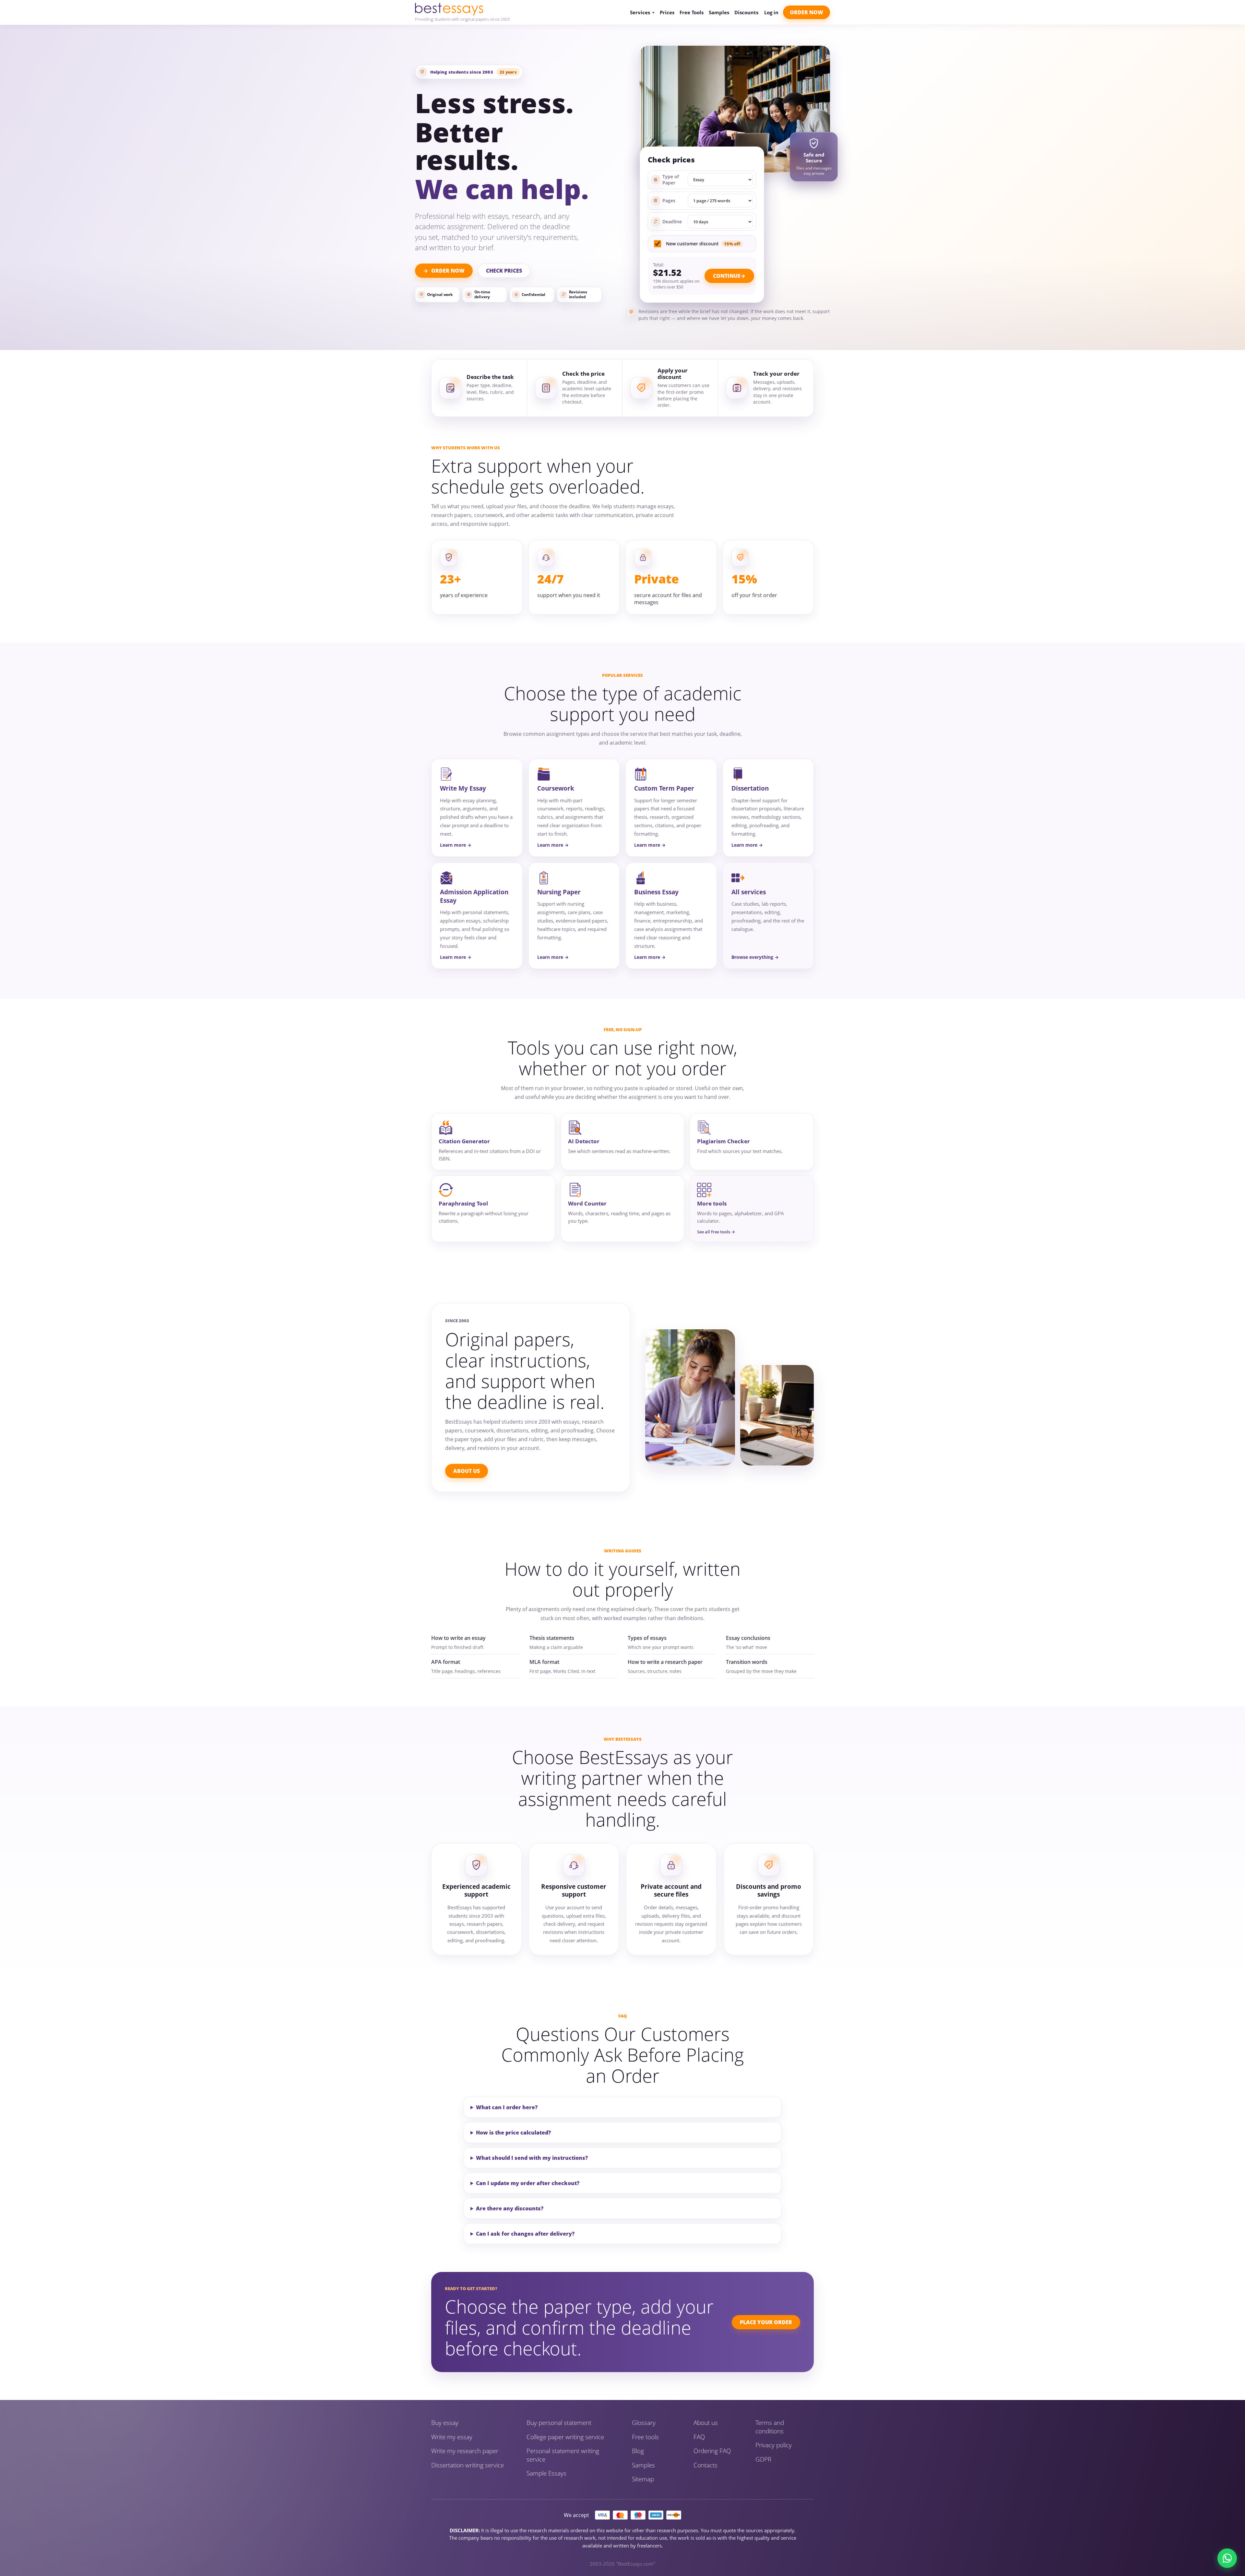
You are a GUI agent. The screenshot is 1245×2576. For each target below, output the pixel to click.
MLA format (544, 1662)
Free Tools (692, 12)
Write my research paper (465, 2451)
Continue (727, 276)
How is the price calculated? (513, 2133)
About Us (467, 1471)
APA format (446, 1662)
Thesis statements (552, 1638)
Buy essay (445, 2423)
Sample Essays (546, 2473)
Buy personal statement (559, 2423)
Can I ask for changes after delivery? (525, 2234)
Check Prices (504, 271)
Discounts (746, 12)
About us (706, 2423)
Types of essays (647, 1638)
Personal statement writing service (563, 2455)
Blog (638, 2451)
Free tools (645, 2437)
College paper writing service (565, 2437)
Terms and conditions (770, 2427)
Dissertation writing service (468, 2465)
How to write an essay (458, 1638)
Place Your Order (766, 2322)
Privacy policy (774, 2445)
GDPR (763, 2459)
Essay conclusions (748, 1638)
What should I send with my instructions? (532, 2158)
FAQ (699, 2437)
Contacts (705, 2465)
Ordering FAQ (712, 2451)
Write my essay (452, 2437)
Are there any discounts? (510, 2208)
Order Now (806, 12)
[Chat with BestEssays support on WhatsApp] (1227, 2558)
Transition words (747, 1662)
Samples (719, 12)
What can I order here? (507, 2107)
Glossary (644, 2423)
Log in (771, 12)
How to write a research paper (665, 1662)
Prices (667, 12)
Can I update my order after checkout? (528, 2183)
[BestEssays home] (462, 9)
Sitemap (643, 2479)
